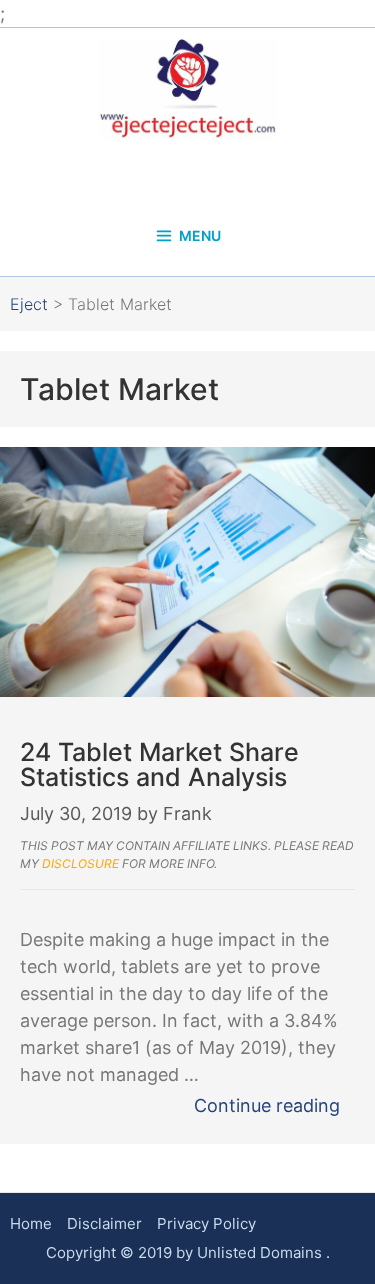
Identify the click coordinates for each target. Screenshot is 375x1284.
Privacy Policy (206, 1223)
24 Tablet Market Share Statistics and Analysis (159, 764)
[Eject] (188, 87)
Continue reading (267, 1105)
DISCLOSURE (80, 863)
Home (31, 1223)
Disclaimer (104, 1223)
